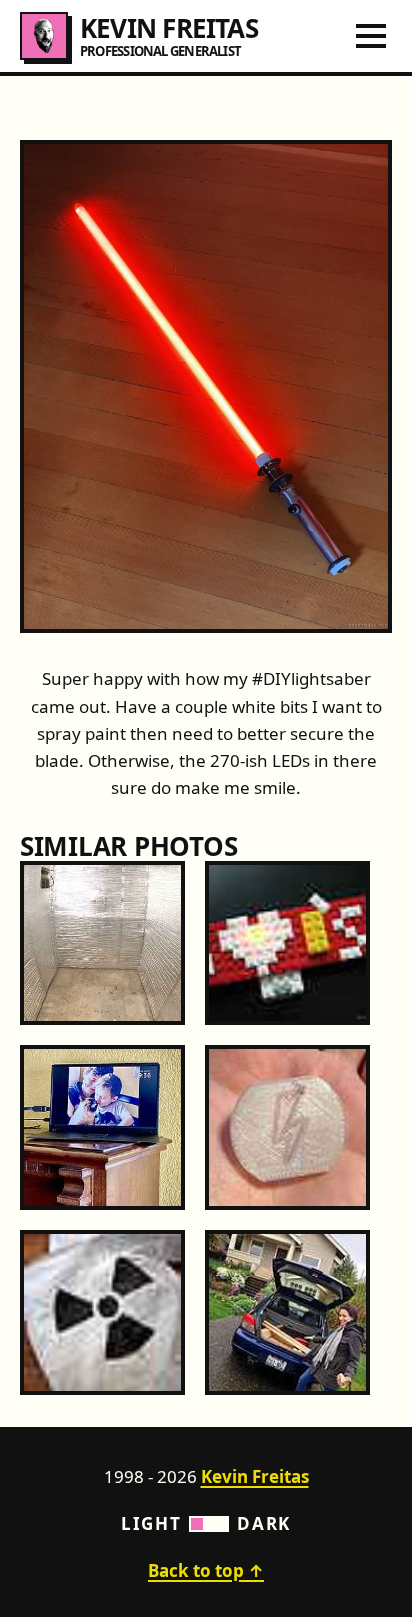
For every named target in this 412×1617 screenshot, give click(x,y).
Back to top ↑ (206, 1570)
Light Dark (206, 1523)
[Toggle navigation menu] (371, 36)
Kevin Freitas (255, 1476)
